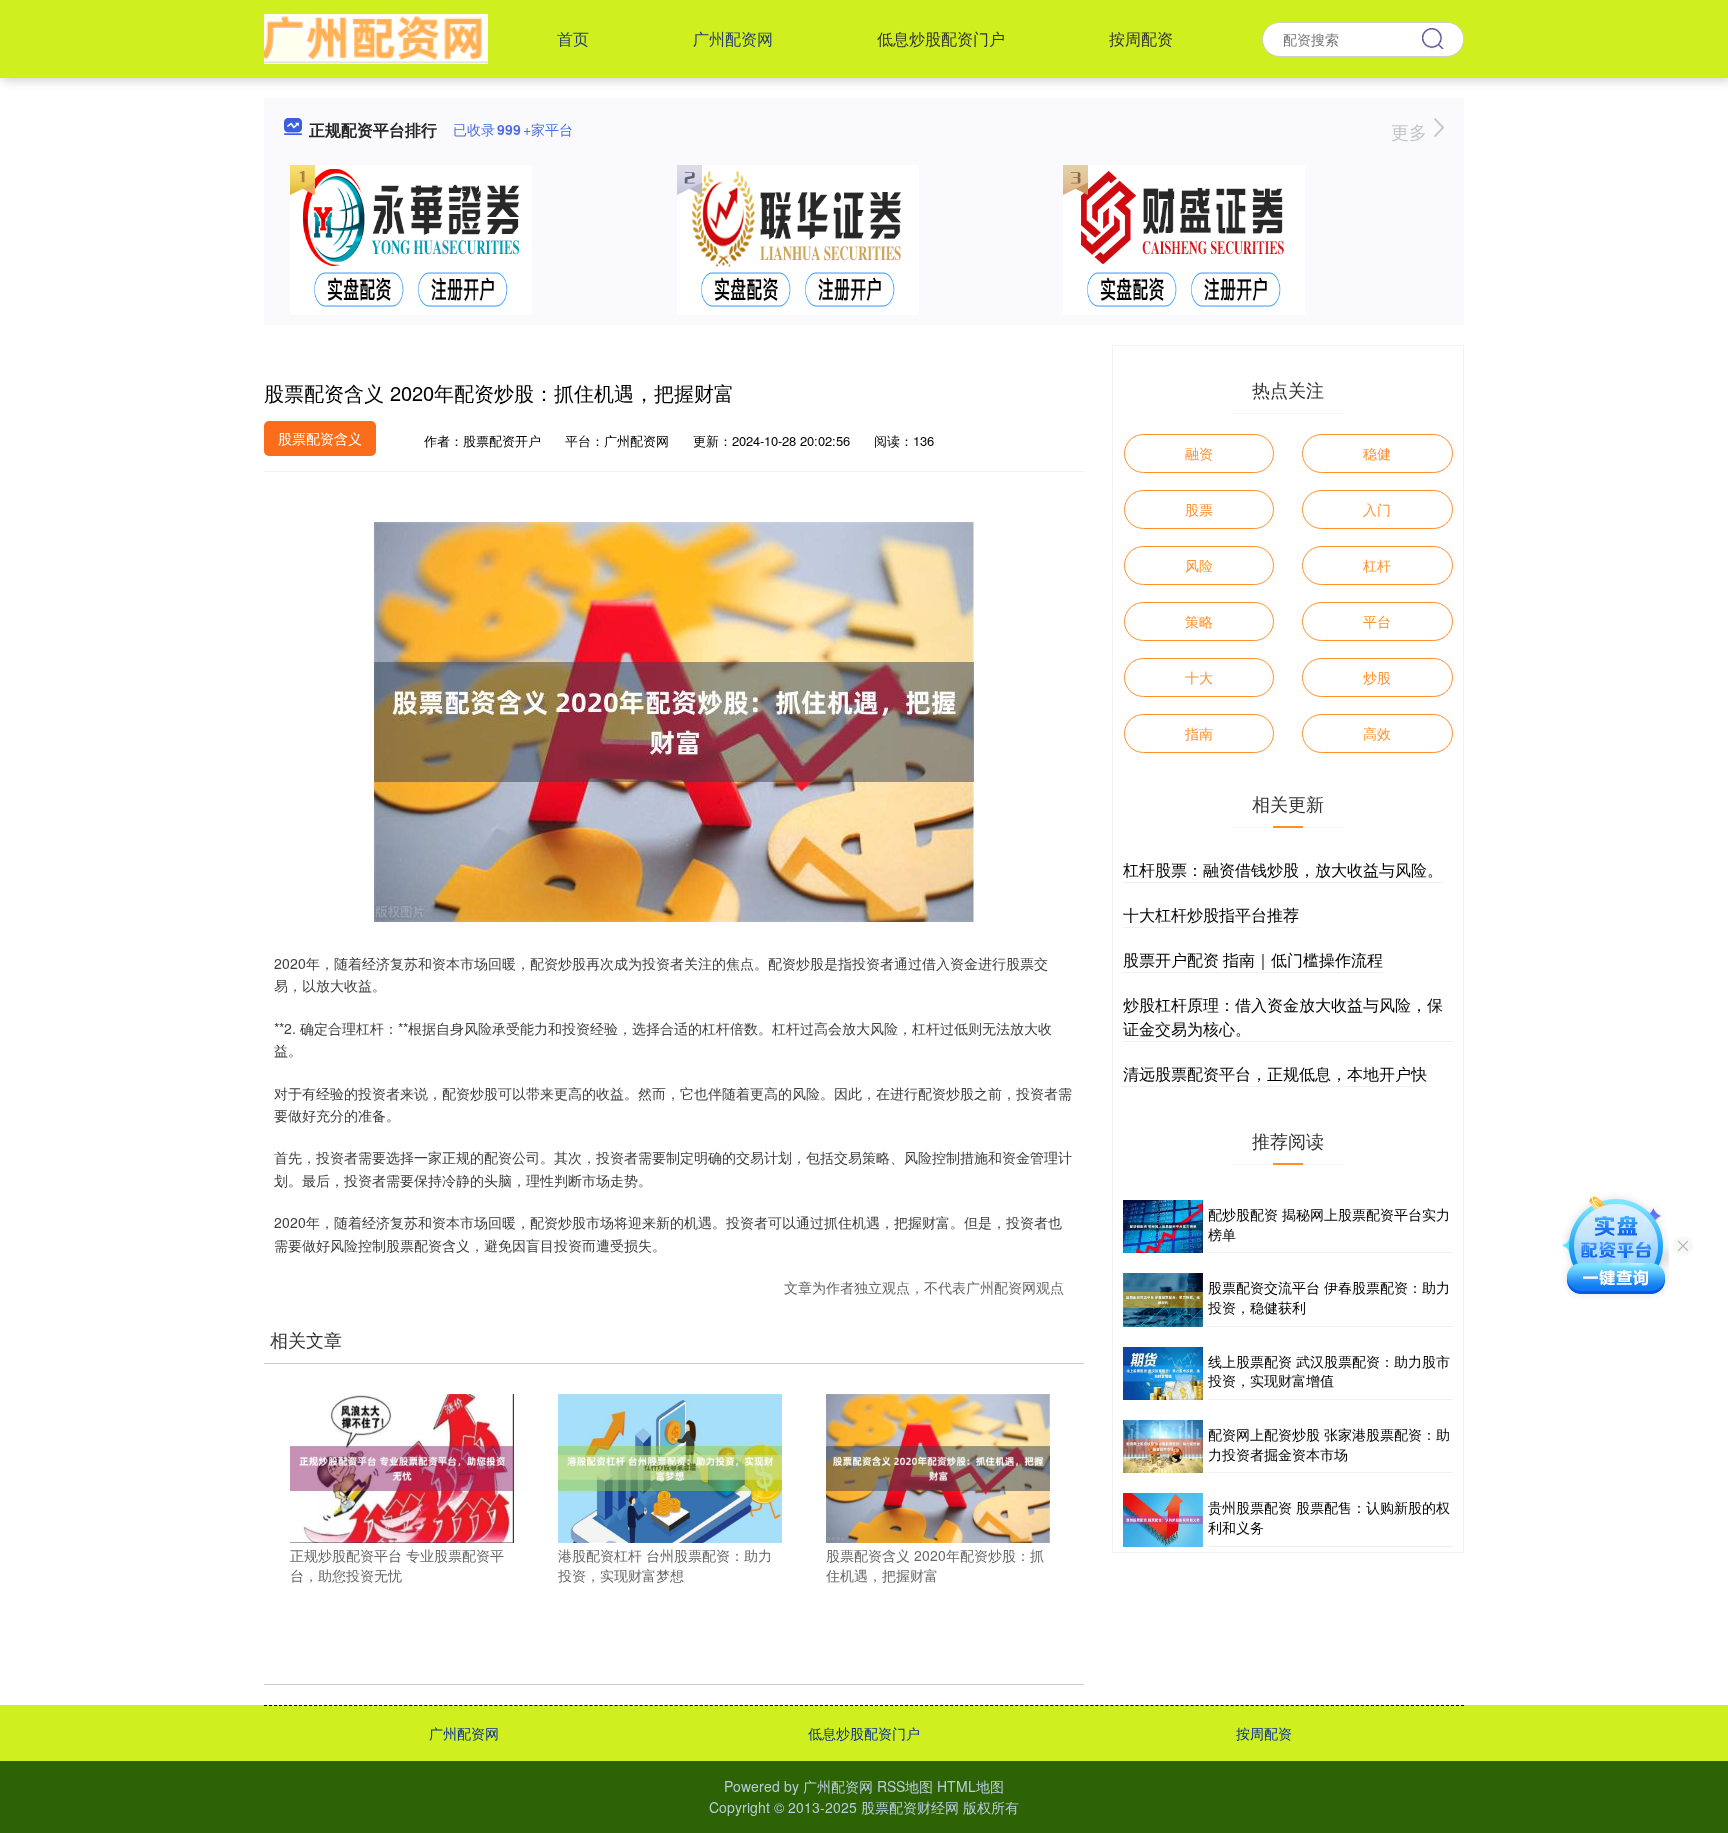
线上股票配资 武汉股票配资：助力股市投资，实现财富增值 (1329, 1371)
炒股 (1377, 677)
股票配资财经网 (910, 1807)
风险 (1199, 565)
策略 (1199, 621)
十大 (1199, 677)
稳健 (1377, 453)
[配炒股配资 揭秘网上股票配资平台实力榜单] (1163, 1226)
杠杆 (1377, 565)
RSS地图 (905, 1786)
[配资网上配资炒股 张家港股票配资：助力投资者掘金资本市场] (1163, 1446)
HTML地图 (970, 1786)
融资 (1199, 453)
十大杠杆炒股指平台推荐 (1211, 914)
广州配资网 (733, 38)
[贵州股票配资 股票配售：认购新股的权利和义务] (1163, 1519)
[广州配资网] (376, 37)
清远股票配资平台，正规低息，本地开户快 (1275, 1073)
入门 (1377, 509)
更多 (1411, 131)
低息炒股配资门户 (941, 38)
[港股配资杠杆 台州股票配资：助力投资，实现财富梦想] (670, 1466)
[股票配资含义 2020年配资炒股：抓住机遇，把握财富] (938, 1466)
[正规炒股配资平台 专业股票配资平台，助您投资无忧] (402, 1466)
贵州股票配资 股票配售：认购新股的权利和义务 (1329, 1517)
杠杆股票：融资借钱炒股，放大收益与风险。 (1283, 869)
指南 (1199, 733)
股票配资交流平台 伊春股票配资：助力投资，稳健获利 (1329, 1297)
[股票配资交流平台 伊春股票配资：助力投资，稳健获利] (1163, 1299)
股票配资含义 (320, 438)
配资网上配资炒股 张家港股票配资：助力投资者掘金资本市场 (1329, 1444)
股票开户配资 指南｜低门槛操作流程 (1253, 959)
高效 (1377, 733)
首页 (573, 38)
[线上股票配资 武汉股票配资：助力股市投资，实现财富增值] (1163, 1373)
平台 (1377, 621)
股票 (1199, 509)
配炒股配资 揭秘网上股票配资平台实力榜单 (1329, 1224)
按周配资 (1141, 38)
